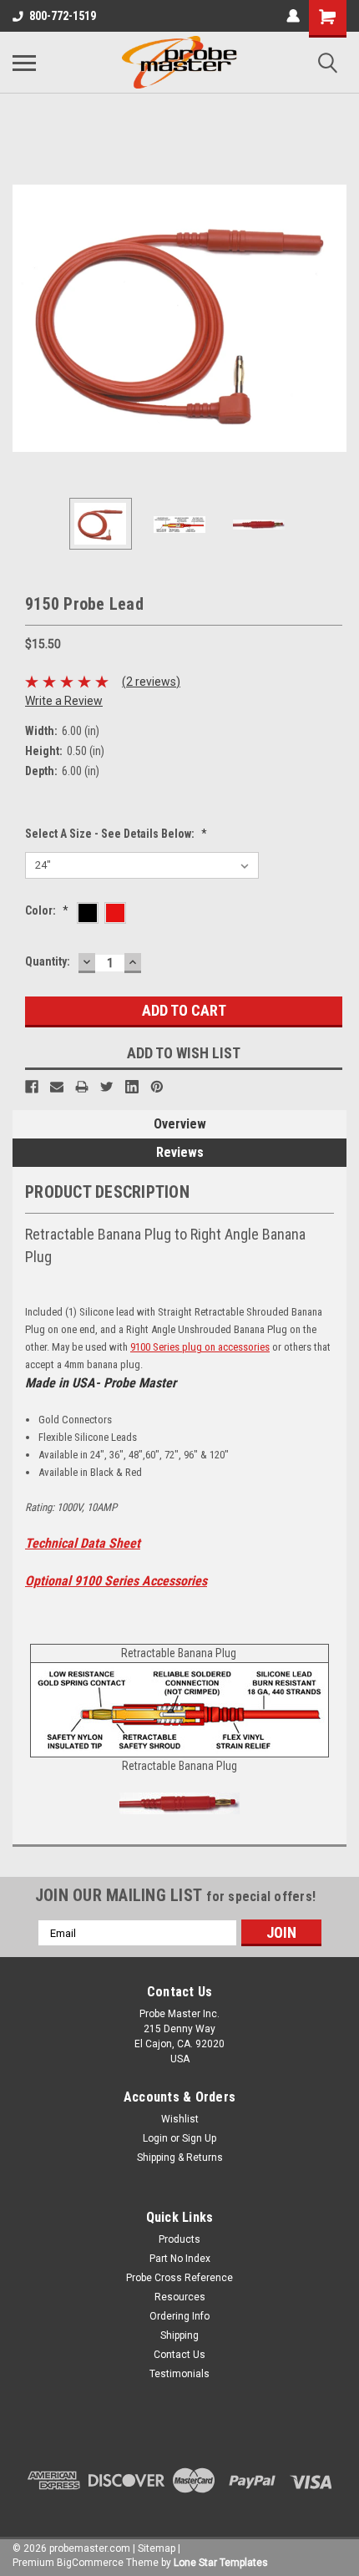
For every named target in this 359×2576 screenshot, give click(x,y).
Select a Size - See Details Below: (116, 834)
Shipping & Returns (180, 2158)
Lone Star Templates (221, 2563)
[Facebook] (32, 1087)
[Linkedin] (132, 1087)
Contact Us (179, 2355)
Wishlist (180, 2119)
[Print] (82, 1087)
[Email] (57, 1087)
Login (155, 2138)
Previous (25, 318)
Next (334, 318)
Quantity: (48, 961)
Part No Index (180, 2259)
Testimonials (179, 2374)
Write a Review (64, 701)
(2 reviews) (151, 682)
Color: (47, 910)
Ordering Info (179, 2316)
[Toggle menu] (24, 63)
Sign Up (199, 2138)
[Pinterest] (157, 1087)
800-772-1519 (63, 16)
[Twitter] (107, 1087)
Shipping (179, 2335)
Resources (180, 2297)
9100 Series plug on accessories (200, 1347)
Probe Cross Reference (179, 2278)
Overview (180, 1124)
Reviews (180, 1152)
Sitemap (157, 2548)
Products (179, 2239)
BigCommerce (90, 2563)
